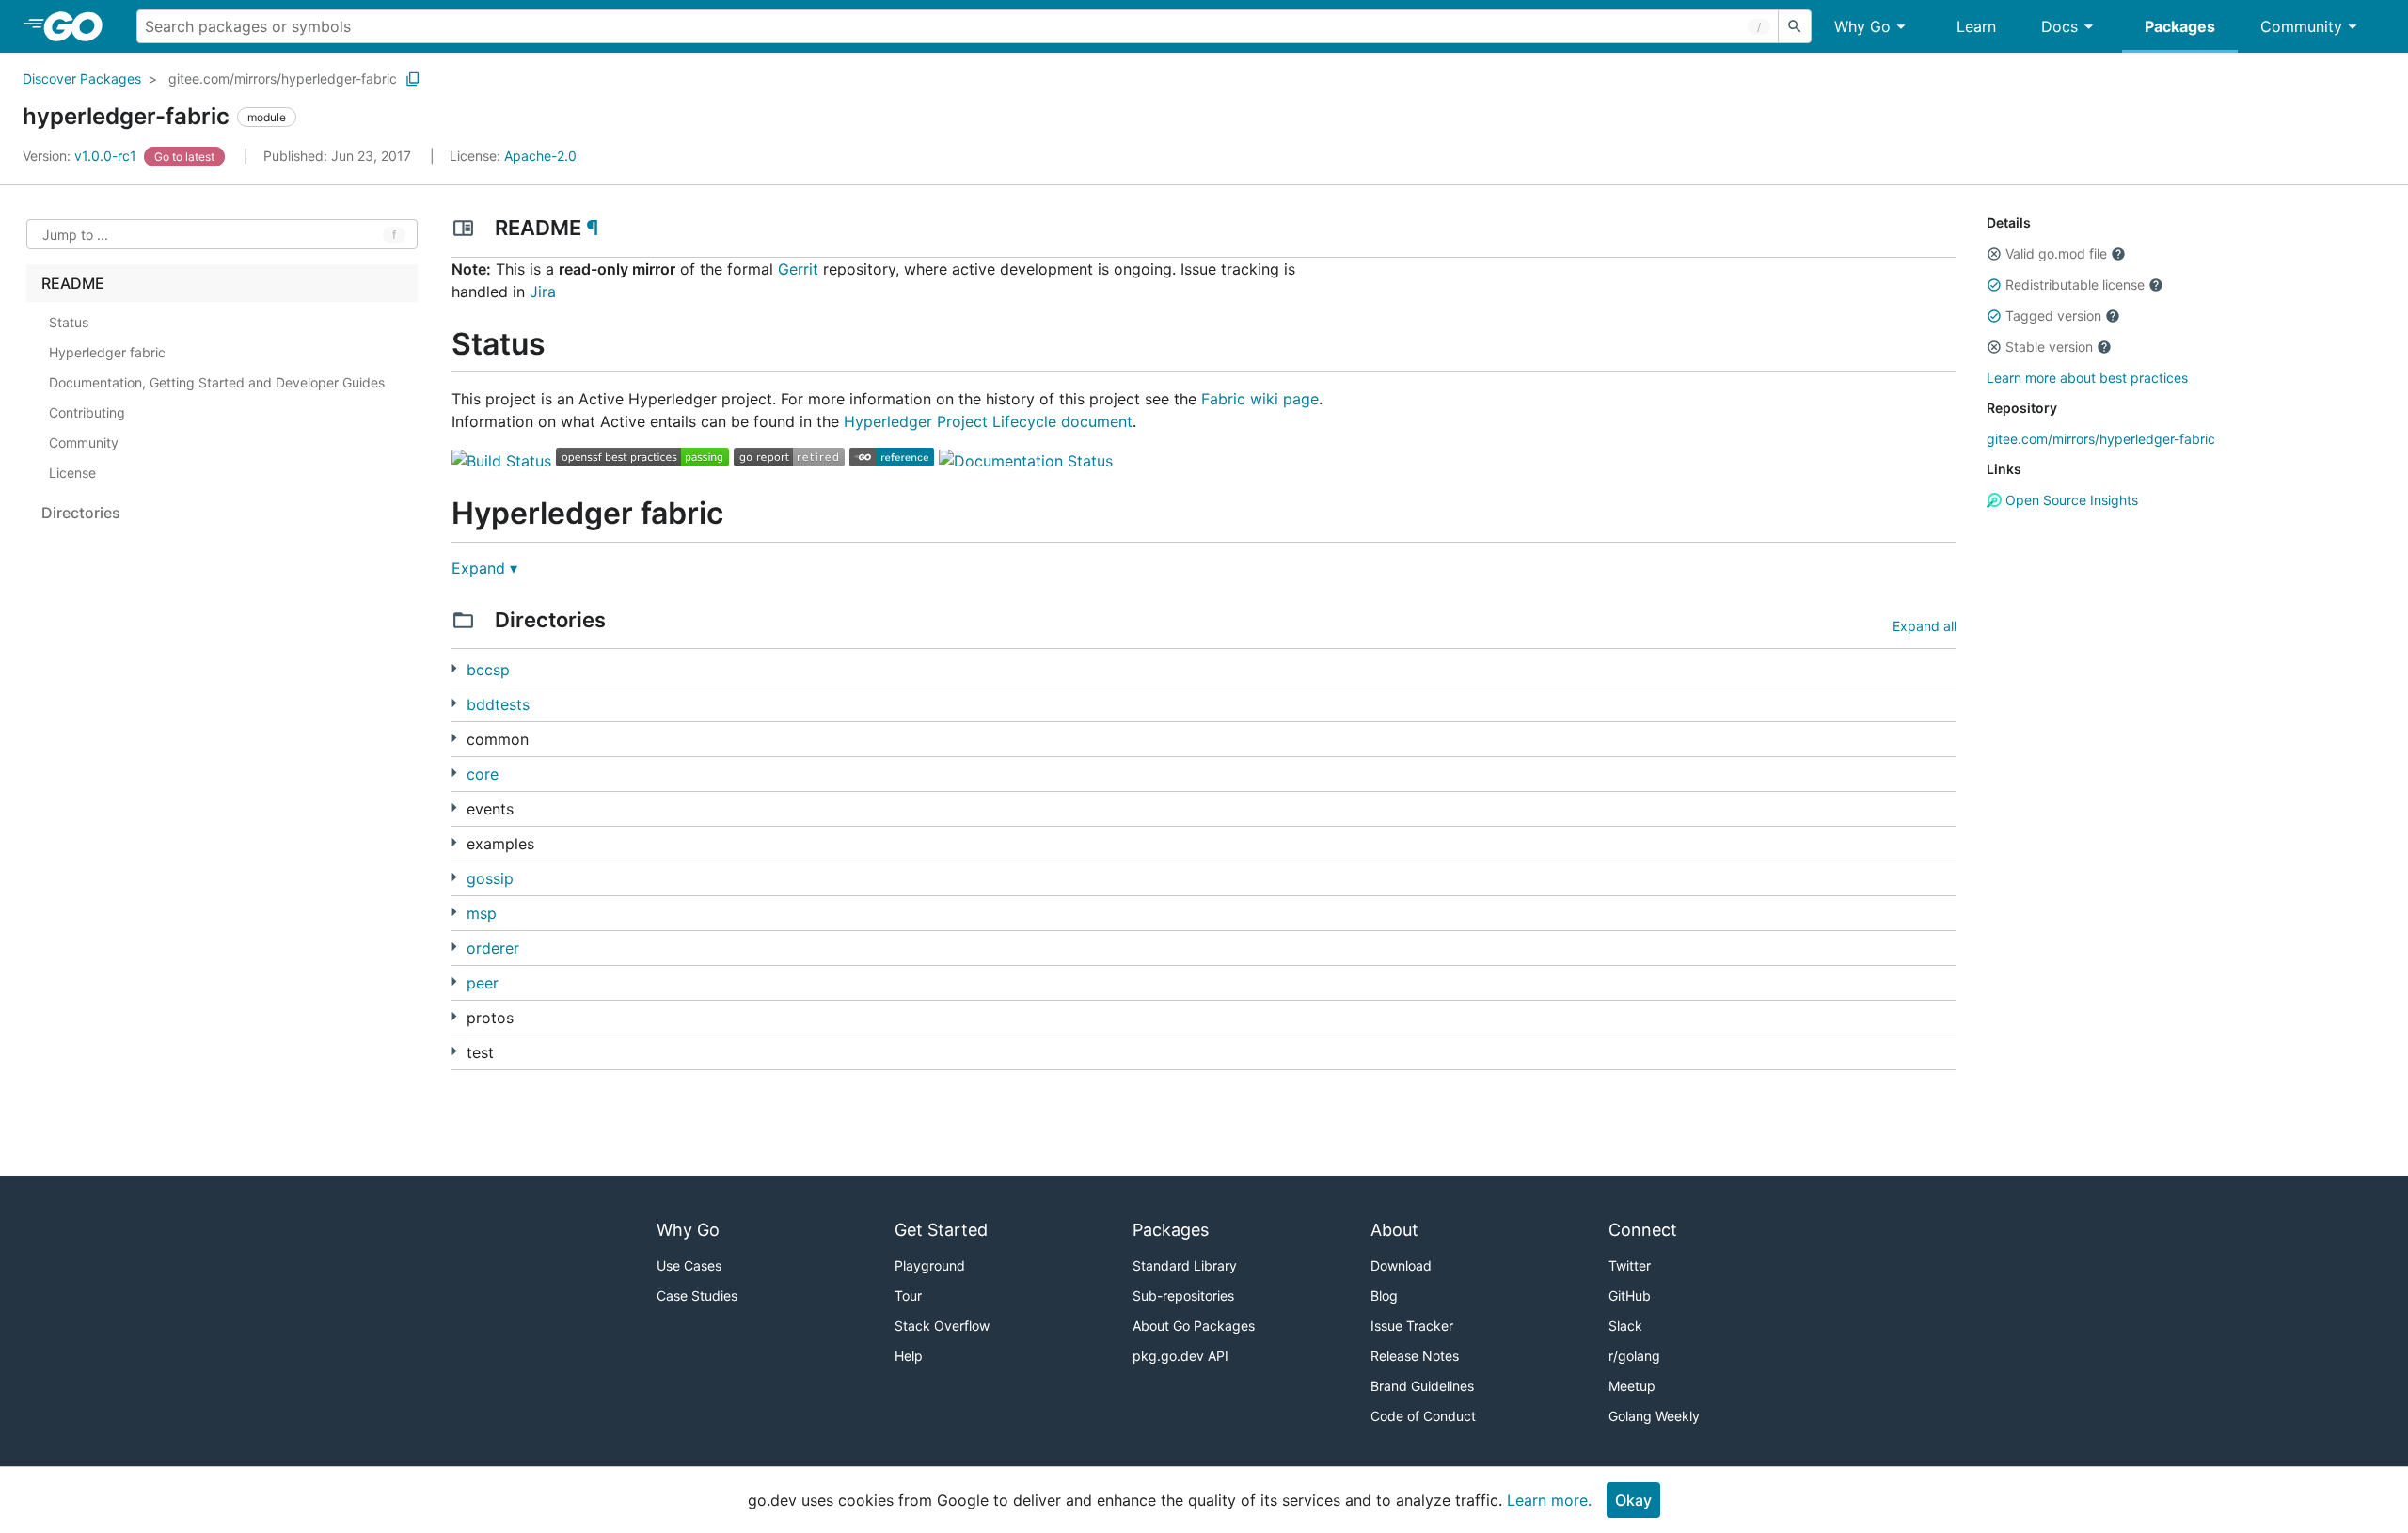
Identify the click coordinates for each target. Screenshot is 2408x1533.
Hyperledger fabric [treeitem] (107, 352)
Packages (2180, 26)
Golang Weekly (1654, 1416)
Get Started (941, 1230)
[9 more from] (454, 1051)
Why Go (1862, 26)
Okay (1633, 1500)
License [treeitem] (72, 473)
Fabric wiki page (1260, 399)
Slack (1625, 1326)
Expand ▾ (484, 568)
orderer (493, 948)
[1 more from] (454, 703)
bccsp (488, 670)
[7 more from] (454, 668)
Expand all (1925, 626)
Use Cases (689, 1265)
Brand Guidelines (1422, 1386)
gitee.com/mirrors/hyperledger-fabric (283, 79)
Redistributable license (2075, 284)
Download (1401, 1265)
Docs (2059, 26)
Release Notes (1415, 1356)
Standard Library (1185, 1265)
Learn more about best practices (2087, 378)
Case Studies (697, 1296)
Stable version (2049, 347)
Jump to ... (75, 235)
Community (2301, 26)
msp (482, 913)
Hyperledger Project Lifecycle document (988, 421)
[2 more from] (454, 807)
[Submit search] (1795, 26)
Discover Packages (82, 79)
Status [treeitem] (69, 322)
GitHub (1630, 1296)
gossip (490, 878)
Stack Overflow (942, 1326)
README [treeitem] (73, 283)
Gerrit (798, 269)
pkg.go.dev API (1180, 1356)
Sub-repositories (1183, 1296)
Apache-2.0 (540, 156)
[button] (1994, 254)
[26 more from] (454, 947)
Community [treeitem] (84, 443)
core (483, 774)
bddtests (498, 704)
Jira (543, 292)
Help (909, 1356)
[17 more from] (454, 877)
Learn (1976, 26)
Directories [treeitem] (81, 513)
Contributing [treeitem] (87, 412)
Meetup (1632, 1386)
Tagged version (2053, 316)
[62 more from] (454, 773)
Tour (908, 1296)
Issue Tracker (1412, 1326)
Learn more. (1549, 1500)
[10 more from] (454, 1016)
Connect (1643, 1230)
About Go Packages (1194, 1326)
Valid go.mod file (2056, 253)
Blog (1384, 1296)
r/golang (1634, 1356)
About (1394, 1230)
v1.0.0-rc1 (81, 156)
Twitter (1630, 1265)
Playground (930, 1265)
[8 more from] (454, 981)
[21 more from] (454, 842)
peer (483, 983)
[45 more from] (454, 738)
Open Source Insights (2070, 500)
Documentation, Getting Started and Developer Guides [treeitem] (217, 382)
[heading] (79, 26)
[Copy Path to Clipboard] (413, 79)
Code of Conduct (1423, 1416)
